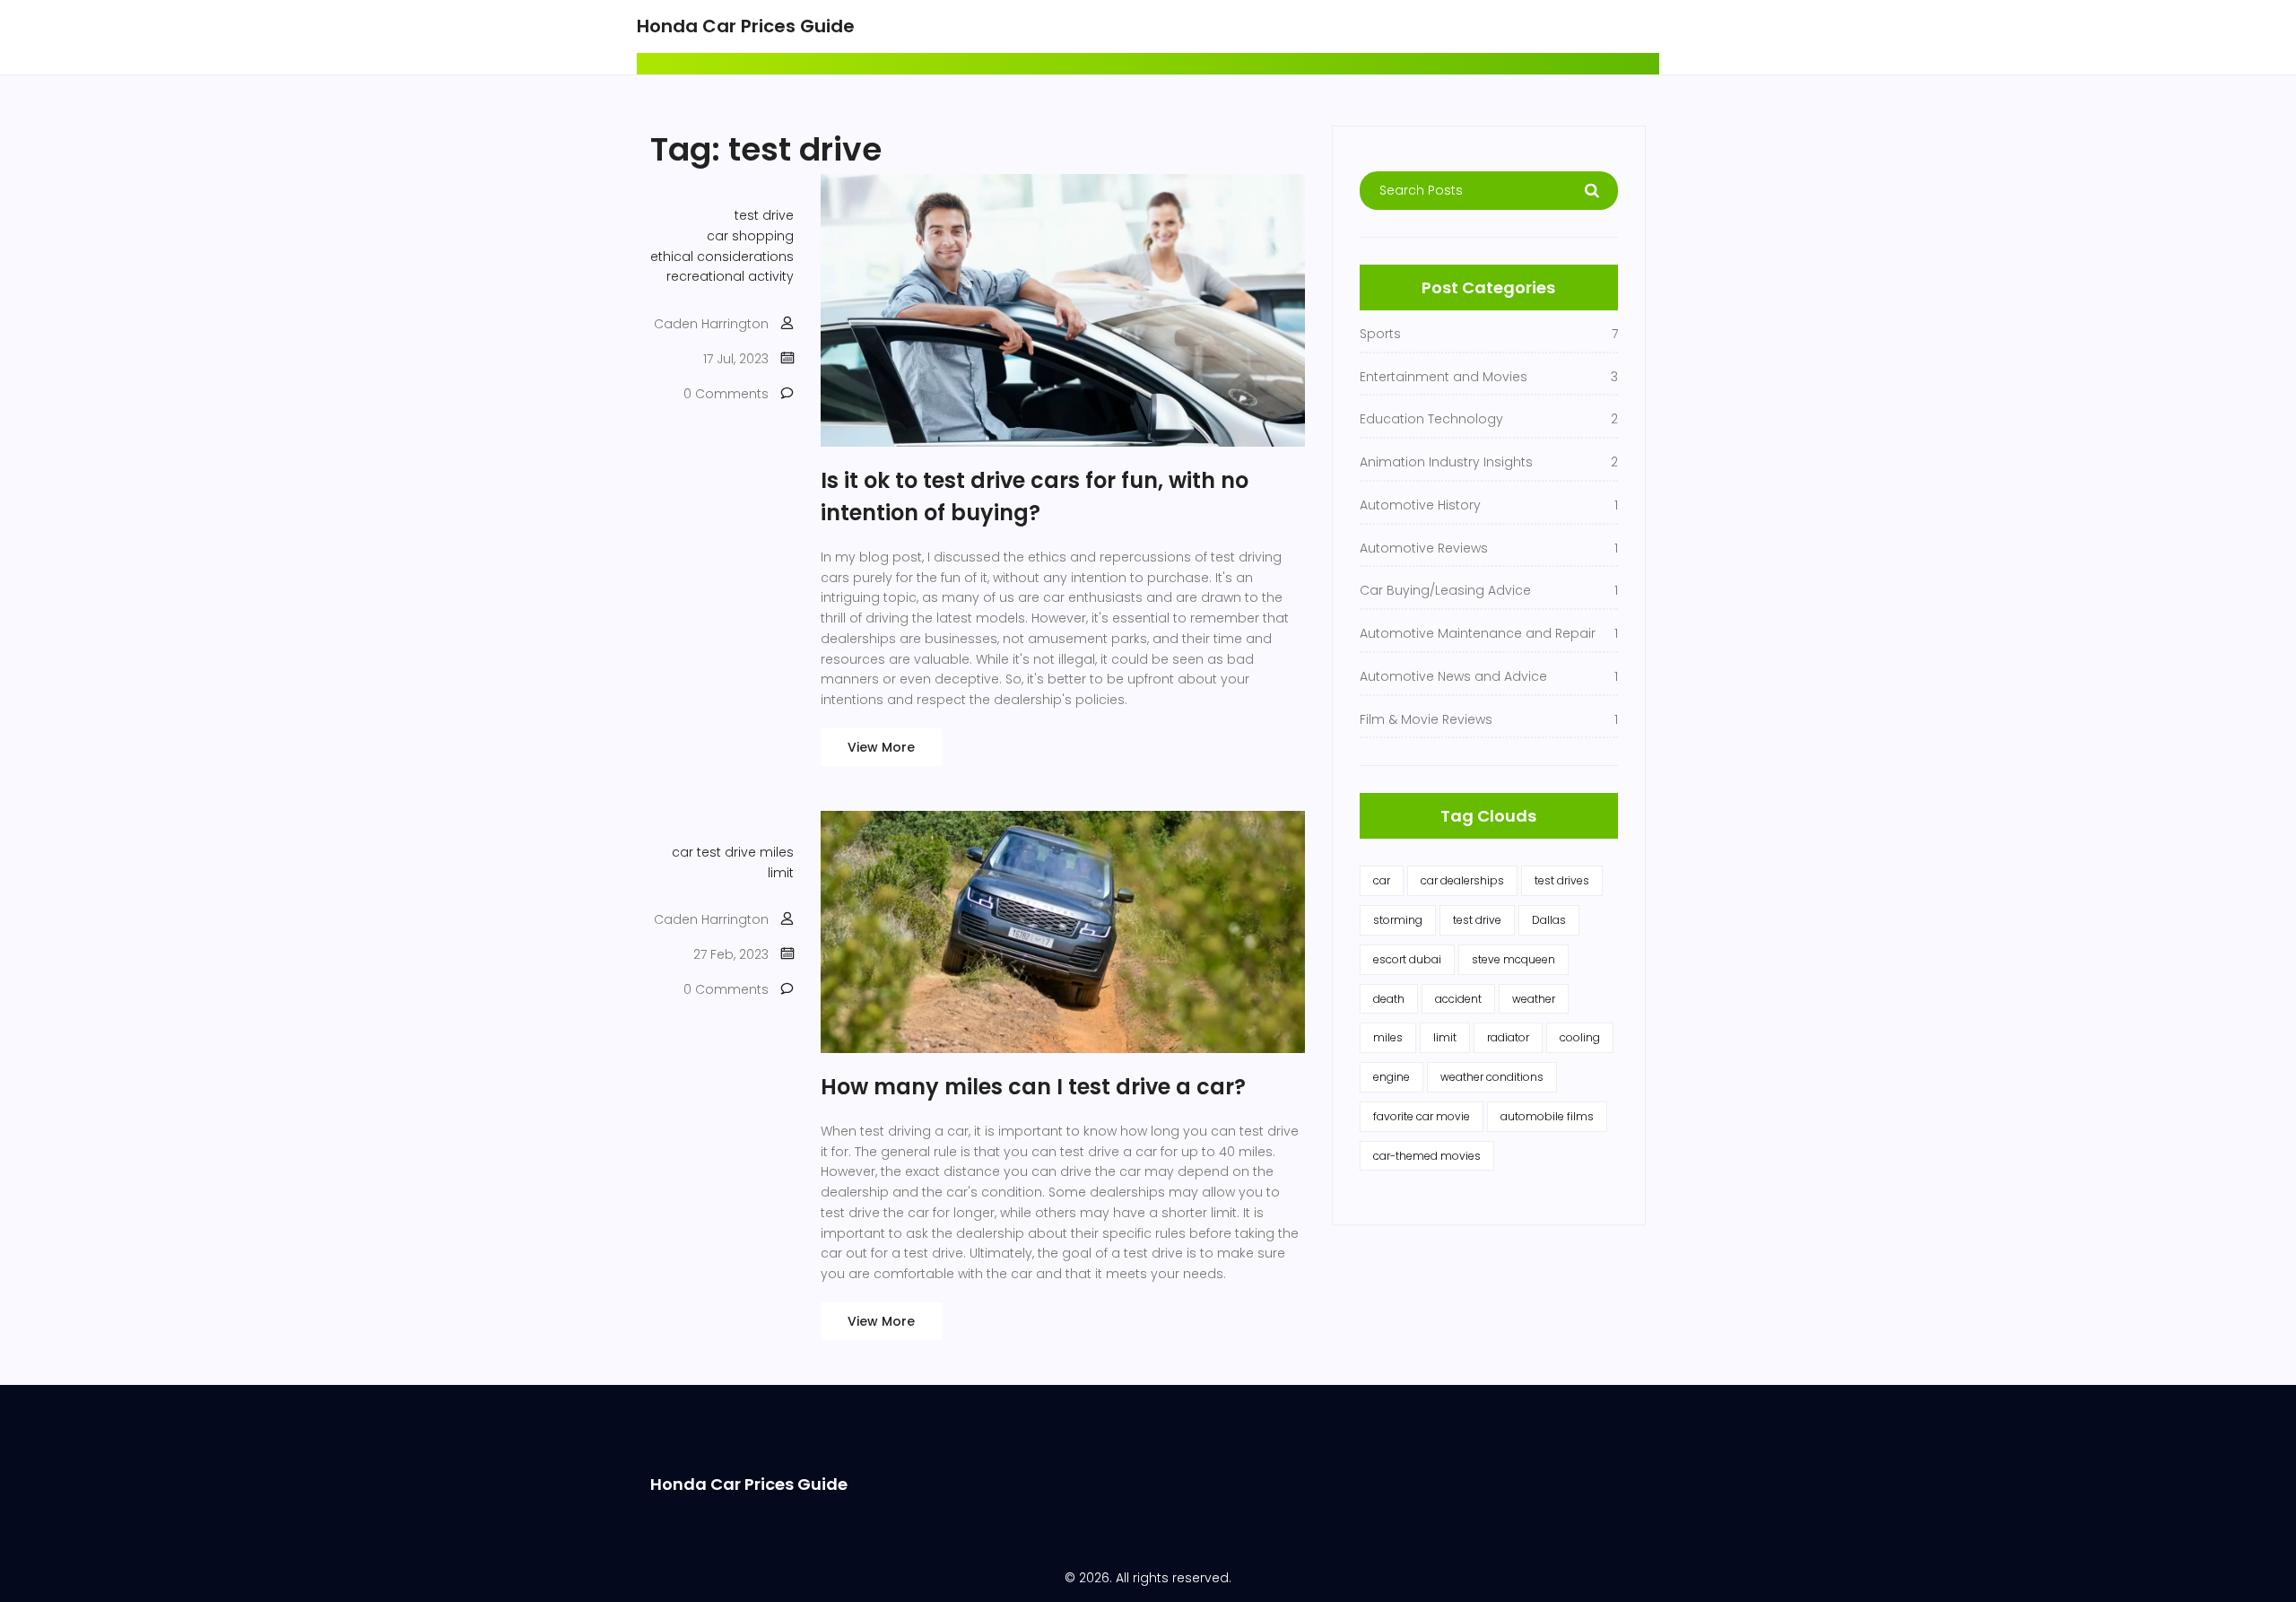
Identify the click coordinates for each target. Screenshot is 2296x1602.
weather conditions (1492, 1077)
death (1389, 999)
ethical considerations (722, 257)
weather (1534, 999)
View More (881, 747)
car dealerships (1462, 880)
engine (1392, 1077)
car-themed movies (1427, 1156)
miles (777, 852)
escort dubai (1407, 959)
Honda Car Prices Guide (746, 26)
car (683, 852)
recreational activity (730, 276)
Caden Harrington (711, 324)
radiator (1508, 1037)
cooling (1580, 1037)
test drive (764, 215)
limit (781, 873)
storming (1398, 920)
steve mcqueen (1513, 959)
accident (1458, 999)
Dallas (1549, 920)
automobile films (1547, 1116)
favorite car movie (1422, 1116)
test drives (1562, 880)
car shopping (750, 236)
